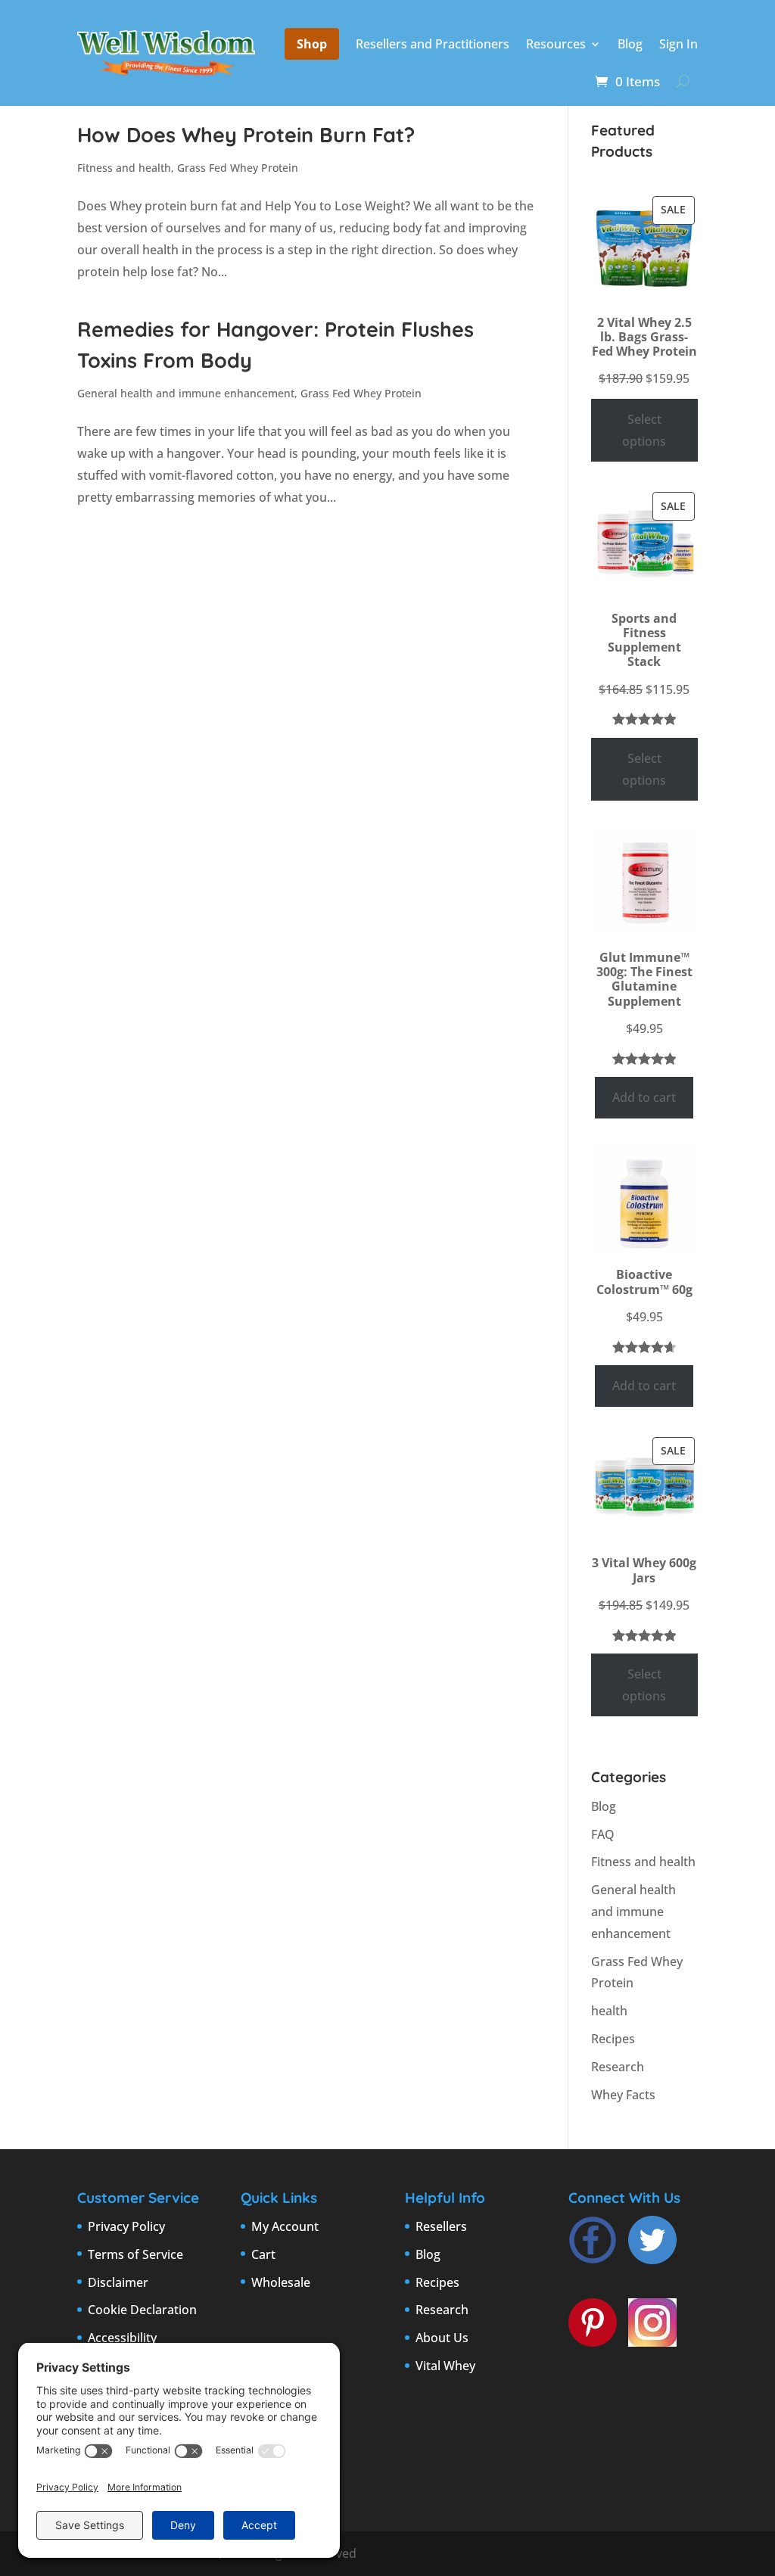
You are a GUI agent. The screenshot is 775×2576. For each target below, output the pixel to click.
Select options (644, 430)
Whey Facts (623, 2095)
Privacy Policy (126, 2226)
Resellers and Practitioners (433, 44)
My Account (285, 2226)
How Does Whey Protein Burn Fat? (246, 135)
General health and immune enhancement (186, 393)
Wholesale (281, 2282)
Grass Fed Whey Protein (238, 168)
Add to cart (644, 1097)
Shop (312, 44)
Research (618, 2067)
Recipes (613, 2039)
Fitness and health (124, 168)
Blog (630, 44)
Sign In (679, 44)
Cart (263, 2254)
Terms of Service (135, 2254)
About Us (442, 2338)
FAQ (603, 1834)
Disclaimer (118, 2282)
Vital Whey (445, 2366)
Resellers (441, 2226)
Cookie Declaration (142, 2310)
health (609, 2011)
